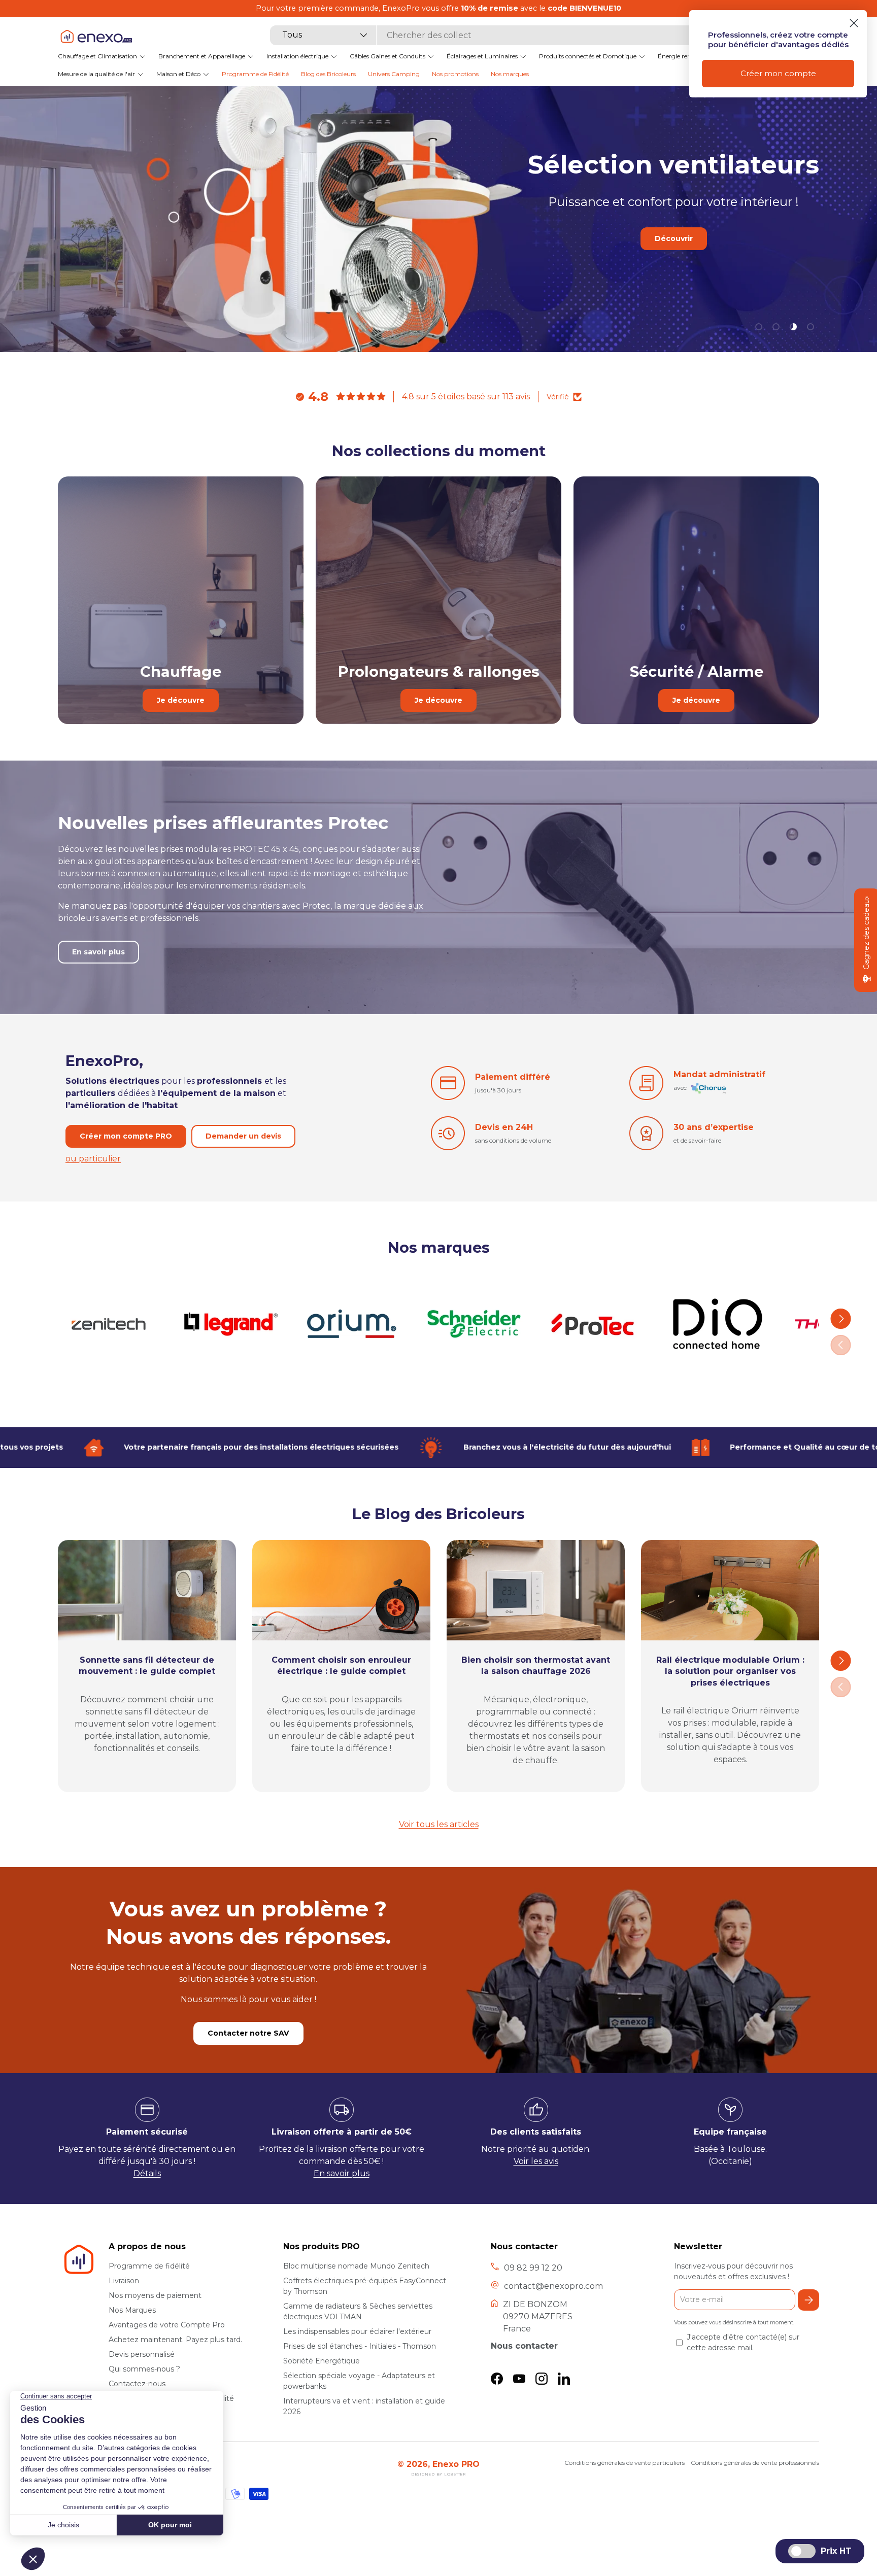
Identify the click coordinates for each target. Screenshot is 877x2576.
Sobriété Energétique (322, 2361)
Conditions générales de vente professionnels (755, 2463)
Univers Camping (394, 74)
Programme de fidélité (149, 2266)
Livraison (124, 2281)
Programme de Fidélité (255, 74)
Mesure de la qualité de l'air (96, 74)
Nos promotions (455, 74)
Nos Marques (132, 2310)
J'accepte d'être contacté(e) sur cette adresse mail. (743, 2342)
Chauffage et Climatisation (97, 56)
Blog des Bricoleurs (328, 74)
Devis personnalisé (142, 2354)
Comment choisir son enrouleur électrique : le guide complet (341, 1665)
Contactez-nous (137, 2384)
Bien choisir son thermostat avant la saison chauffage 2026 (536, 1665)
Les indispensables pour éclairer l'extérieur (357, 2331)
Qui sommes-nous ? (144, 2369)
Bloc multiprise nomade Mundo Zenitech (356, 2266)
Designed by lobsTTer (438, 2474)
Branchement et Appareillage (202, 56)
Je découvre (181, 700)
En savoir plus (629, 272)
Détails (147, 2173)
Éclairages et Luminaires (482, 56)
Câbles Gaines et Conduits (387, 56)
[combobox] (483, 35)
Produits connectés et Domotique (588, 56)
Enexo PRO (456, 2464)
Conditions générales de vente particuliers (625, 2463)
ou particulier (93, 1159)
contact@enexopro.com (553, 2286)
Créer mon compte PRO (126, 1136)
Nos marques (510, 74)
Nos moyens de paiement (155, 2295)
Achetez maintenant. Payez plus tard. (175, 2340)
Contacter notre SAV (248, 2033)
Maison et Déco (178, 74)
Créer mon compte (778, 73)
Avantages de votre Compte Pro (167, 2325)
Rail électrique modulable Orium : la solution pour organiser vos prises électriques (730, 1671)
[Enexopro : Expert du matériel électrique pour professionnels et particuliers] (96, 36)
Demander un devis (243, 1136)
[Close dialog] (854, 23)
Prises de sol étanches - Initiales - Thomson (360, 2346)
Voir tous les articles (439, 1824)
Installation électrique (297, 56)
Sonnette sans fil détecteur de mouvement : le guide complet (147, 1665)
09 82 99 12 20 (533, 2268)
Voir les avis (536, 2161)
